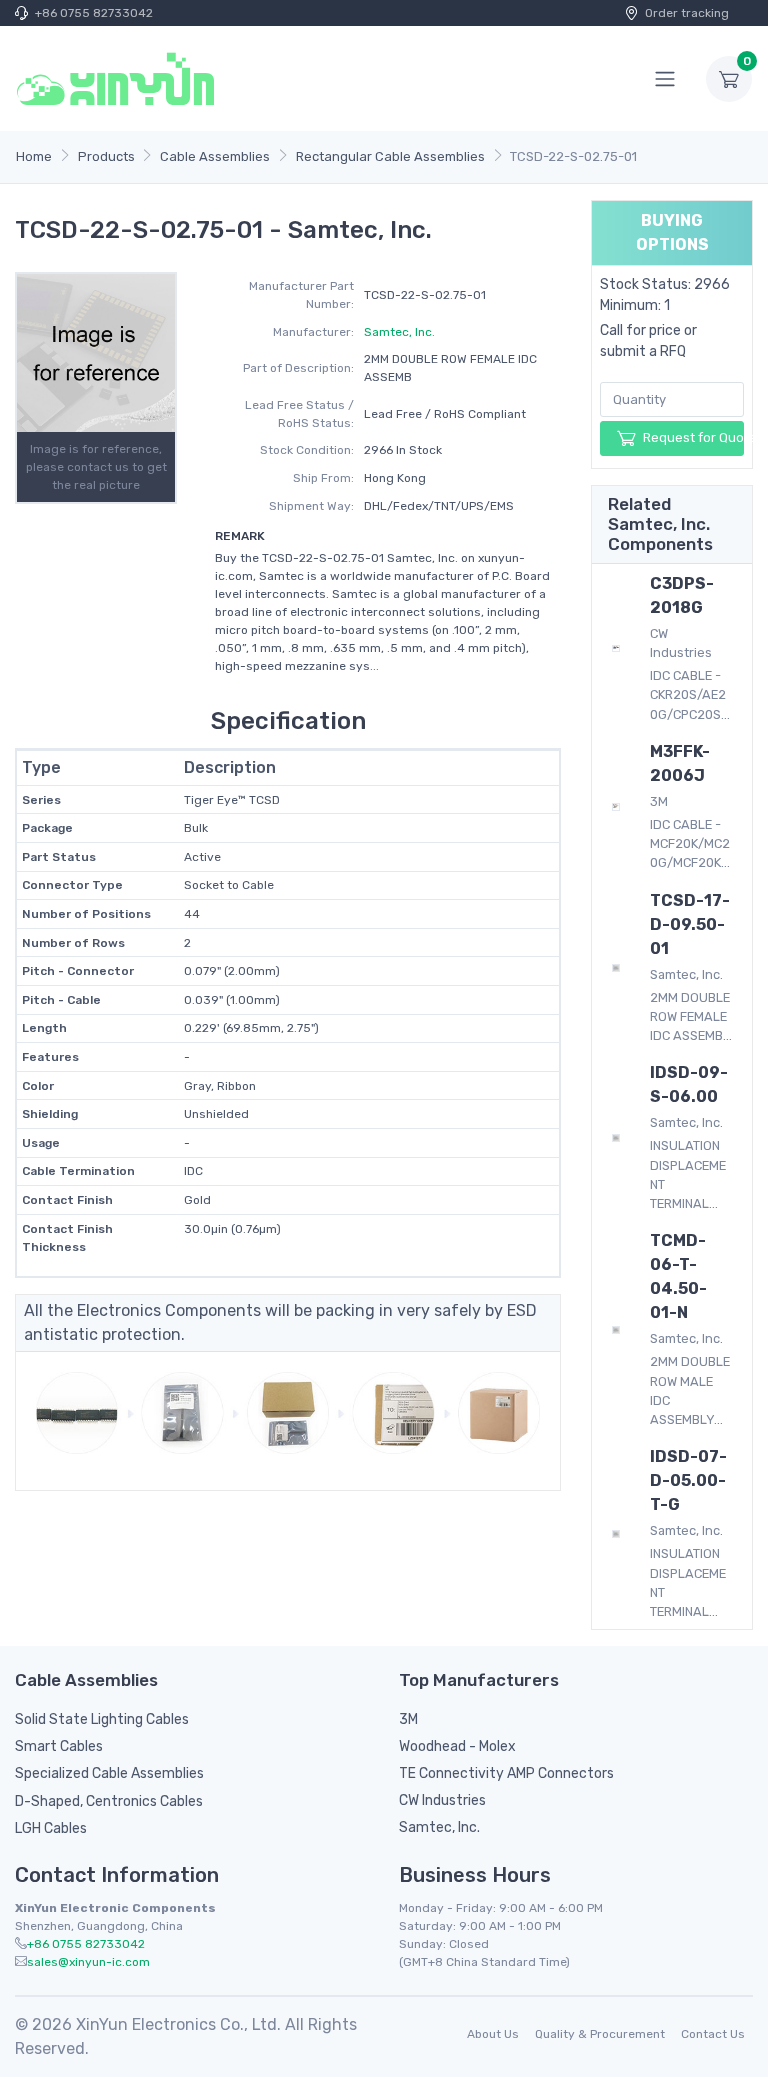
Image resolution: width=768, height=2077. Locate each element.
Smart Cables (59, 1746)
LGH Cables (51, 1828)
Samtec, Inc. (399, 332)
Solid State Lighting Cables (102, 1719)
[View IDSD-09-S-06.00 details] (616, 1137)
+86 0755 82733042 (94, 13)
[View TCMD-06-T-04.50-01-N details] (616, 1329)
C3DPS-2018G (682, 595)
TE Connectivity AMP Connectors (506, 1773)
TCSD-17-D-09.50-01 (690, 924)
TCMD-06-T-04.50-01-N (678, 1276)
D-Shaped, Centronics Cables (109, 1801)
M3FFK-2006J (680, 763)
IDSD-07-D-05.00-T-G (688, 1480)
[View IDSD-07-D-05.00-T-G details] (616, 1533)
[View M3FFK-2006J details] (616, 806)
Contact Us (713, 2034)
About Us (493, 2034)
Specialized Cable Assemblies (109, 1773)
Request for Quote (693, 437)
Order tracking (687, 13)
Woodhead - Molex (457, 1746)
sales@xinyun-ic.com (88, 1962)
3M (408, 1719)
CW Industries (442, 1800)
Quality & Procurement (600, 2034)
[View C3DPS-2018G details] (616, 648)
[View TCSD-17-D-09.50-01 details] (616, 967)
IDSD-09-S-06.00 (689, 1084)
